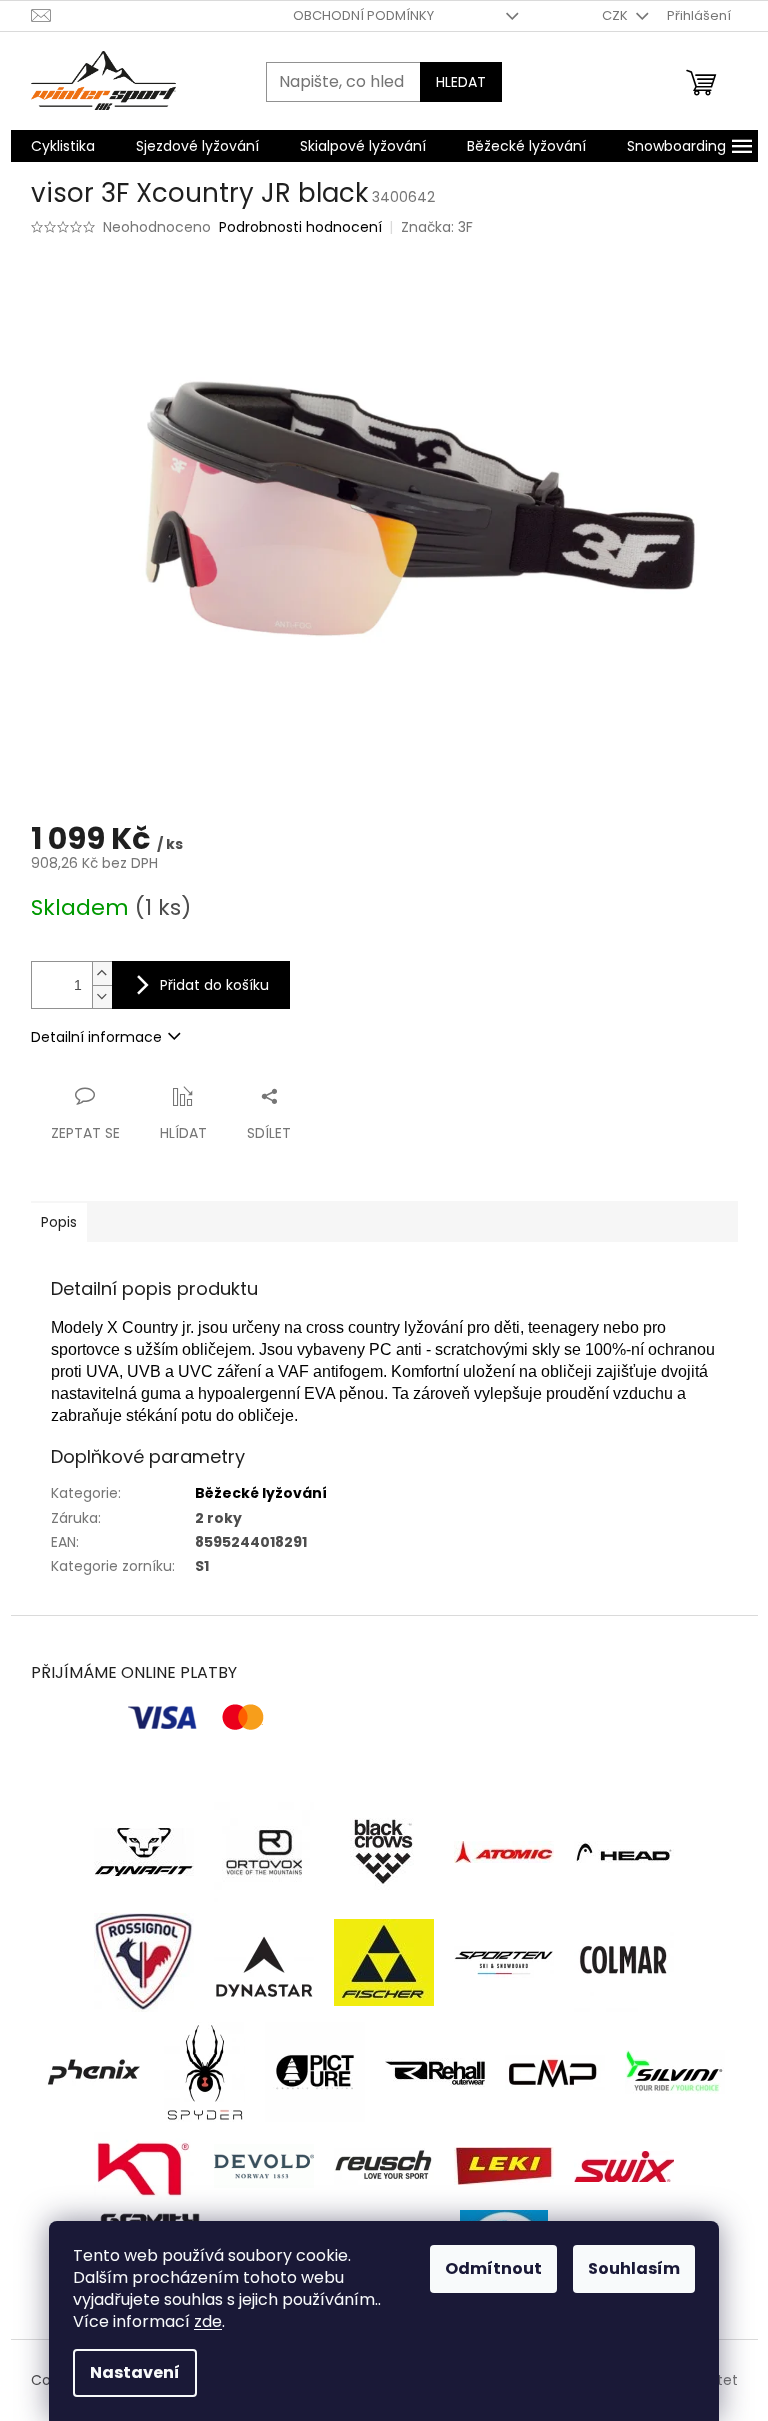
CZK (616, 15)
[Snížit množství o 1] (102, 996)
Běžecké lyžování (261, 1493)
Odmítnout (493, 2268)
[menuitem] (63, 146)
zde (208, 2321)
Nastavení (135, 2372)
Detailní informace (96, 1037)
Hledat (461, 82)
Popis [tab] (59, 1222)
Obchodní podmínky (363, 15)
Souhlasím (634, 2268)
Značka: (437, 227)
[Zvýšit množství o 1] (102, 973)
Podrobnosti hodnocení (300, 227)
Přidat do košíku (214, 985)
